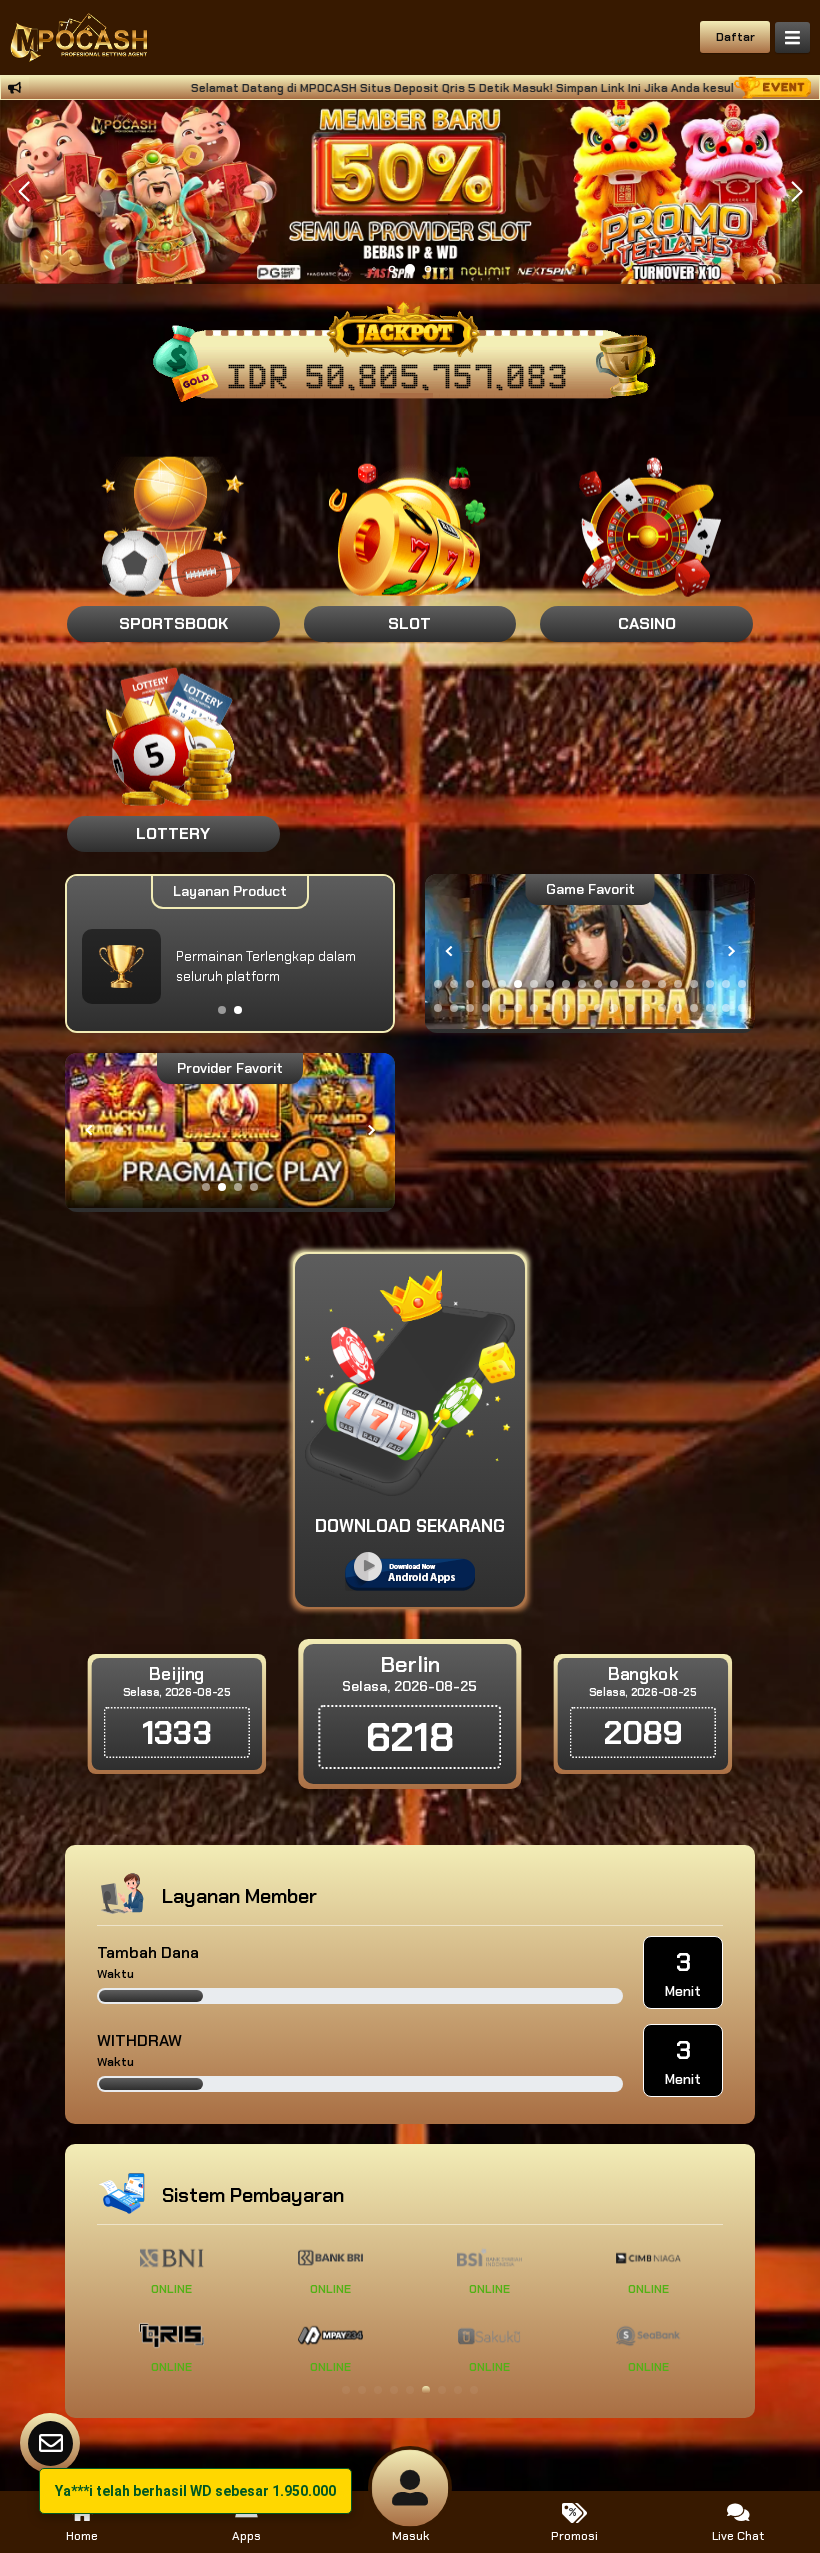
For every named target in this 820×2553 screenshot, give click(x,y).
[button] (796, 192)
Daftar (735, 37)
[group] (590, 951)
